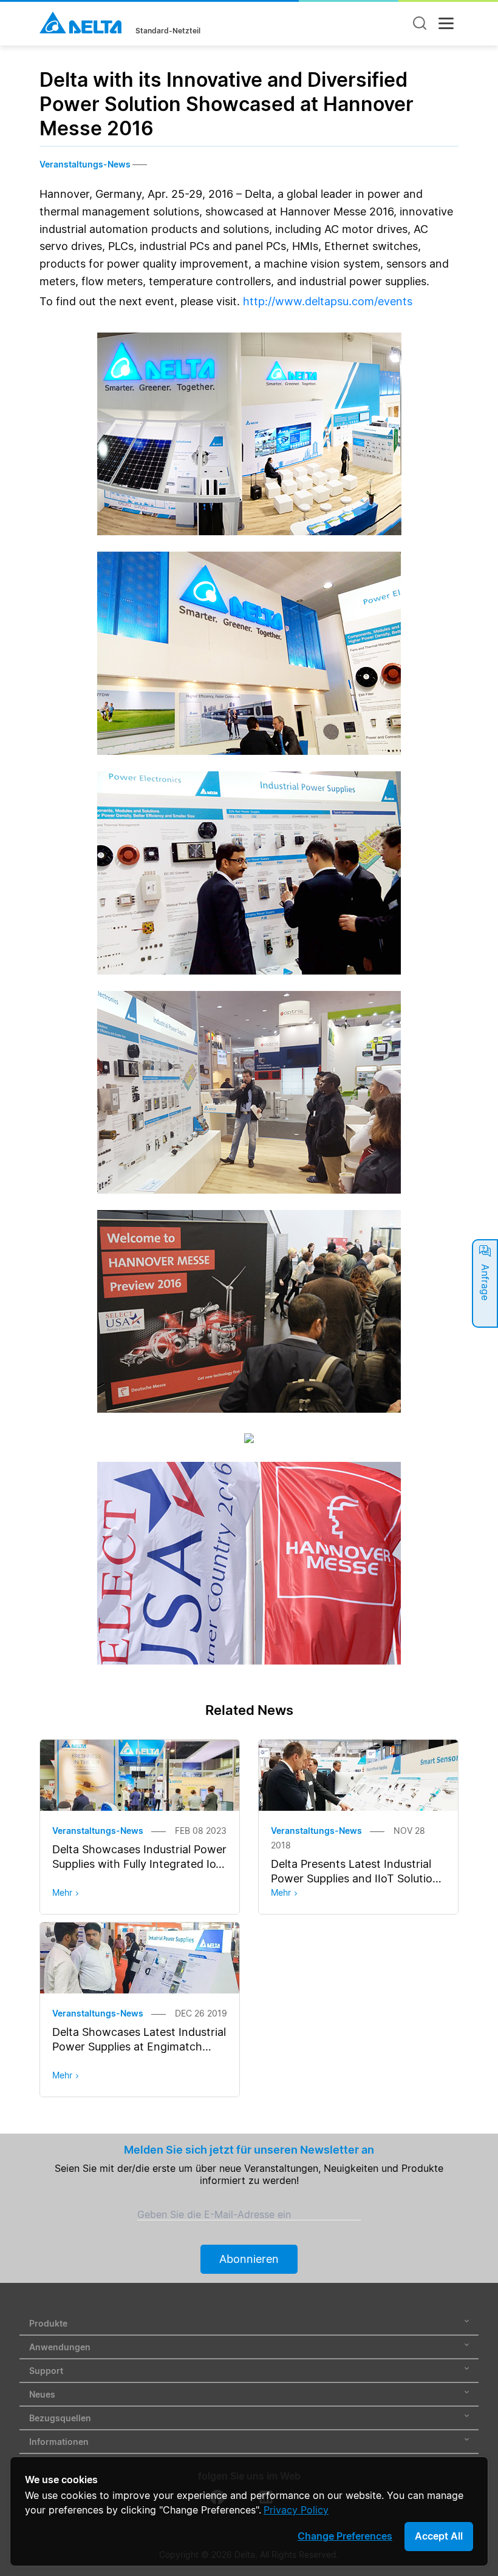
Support (46, 2371)
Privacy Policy (296, 2510)
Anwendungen (60, 2347)
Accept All (439, 2536)
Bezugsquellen (60, 2418)
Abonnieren (249, 2259)
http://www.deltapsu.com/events (328, 301)
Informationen (59, 2442)
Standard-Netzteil (168, 31)
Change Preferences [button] (345, 2536)
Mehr (62, 1892)
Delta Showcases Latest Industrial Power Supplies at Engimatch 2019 (139, 2047)
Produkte (48, 2323)
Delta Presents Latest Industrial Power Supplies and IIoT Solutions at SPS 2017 (358, 1878)
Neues (42, 2394)
